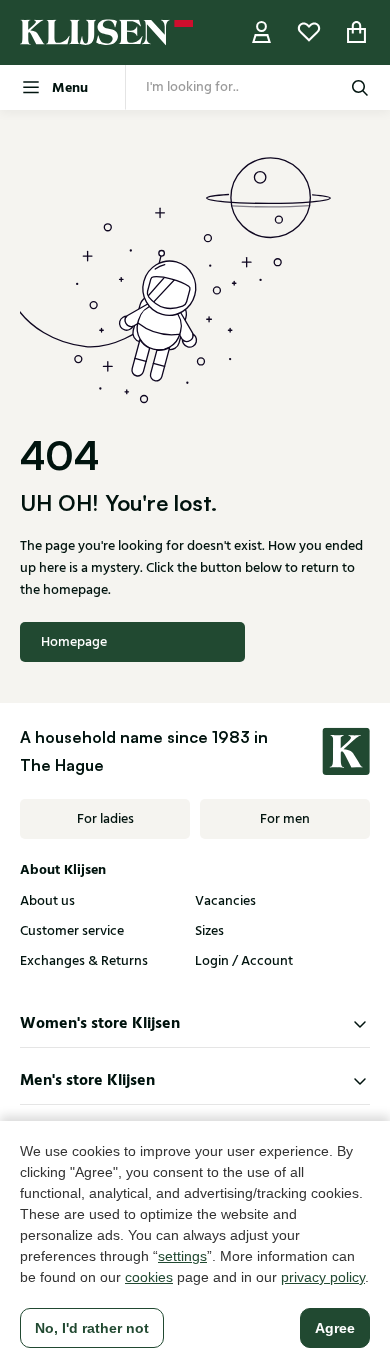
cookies (149, 1277)
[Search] (360, 87)
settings (182, 1256)
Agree (335, 1328)
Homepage (74, 642)
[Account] (262, 32)
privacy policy (323, 1277)
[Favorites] (309, 32)
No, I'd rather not (92, 1328)
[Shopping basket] (357, 32)
